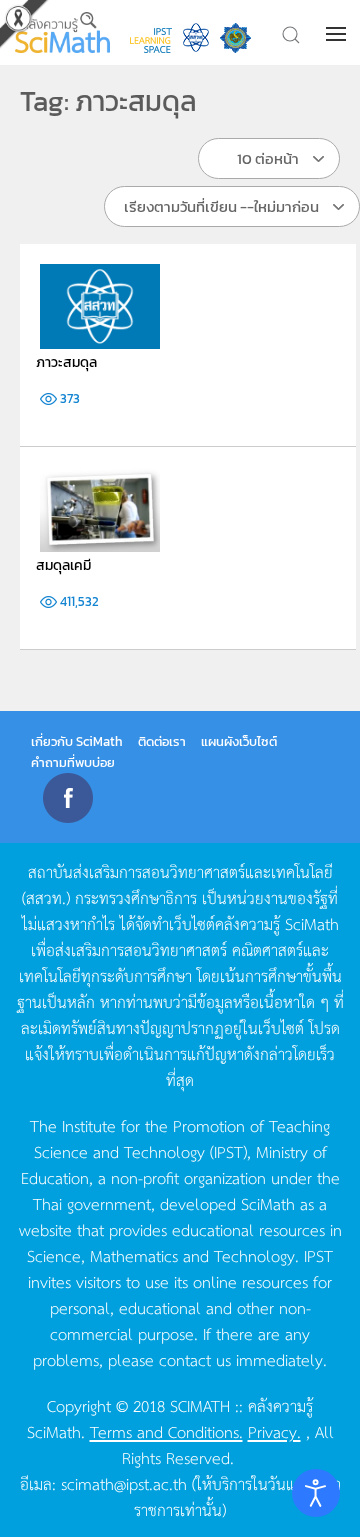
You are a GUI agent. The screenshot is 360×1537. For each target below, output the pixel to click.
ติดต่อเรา (162, 741)
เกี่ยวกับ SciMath (77, 741)
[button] (338, 34)
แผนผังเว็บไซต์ (239, 741)
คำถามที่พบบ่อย (73, 762)
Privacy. (274, 1431)
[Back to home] (62, 32)
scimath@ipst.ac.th (124, 1483)
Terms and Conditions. (166, 1431)
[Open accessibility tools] (316, 1493)
